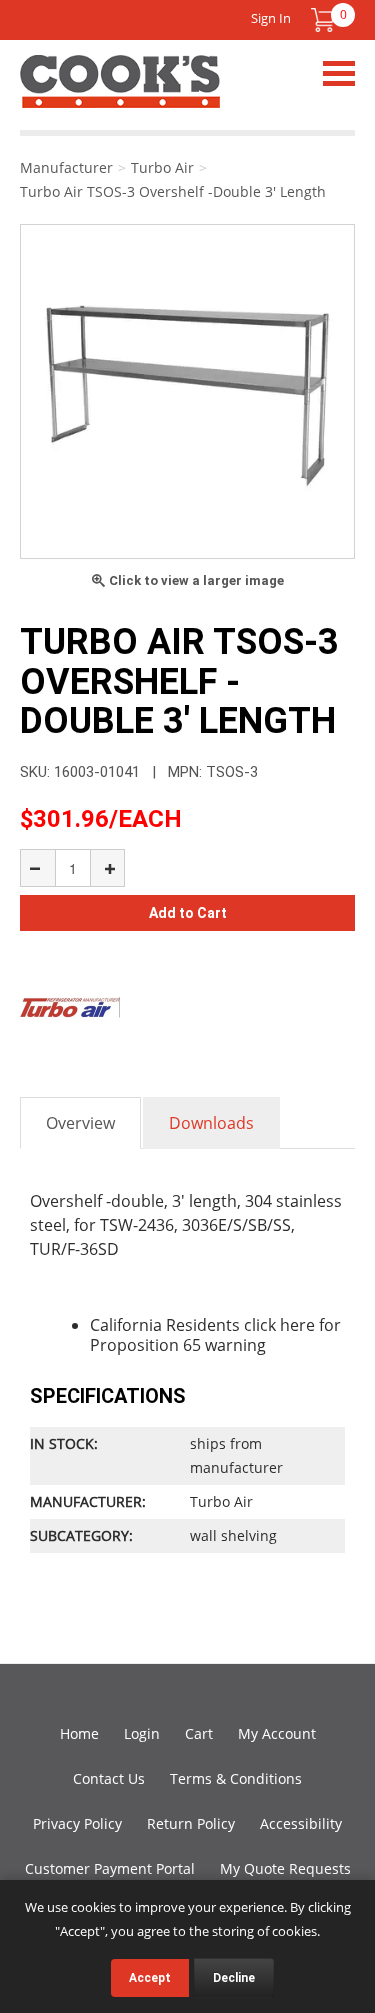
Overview (80, 1123)
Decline (234, 1978)
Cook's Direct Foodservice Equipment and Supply (120, 93)
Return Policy (191, 1823)
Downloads (211, 1123)
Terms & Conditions (236, 1778)
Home (79, 1733)
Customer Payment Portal (110, 1868)
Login (142, 1733)
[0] (323, 20)
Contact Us (109, 1778)
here (297, 1325)
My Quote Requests (285, 1868)
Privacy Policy (77, 1823)
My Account (277, 1733)
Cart (199, 1733)
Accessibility (301, 1823)
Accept (150, 1978)
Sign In (271, 18)
